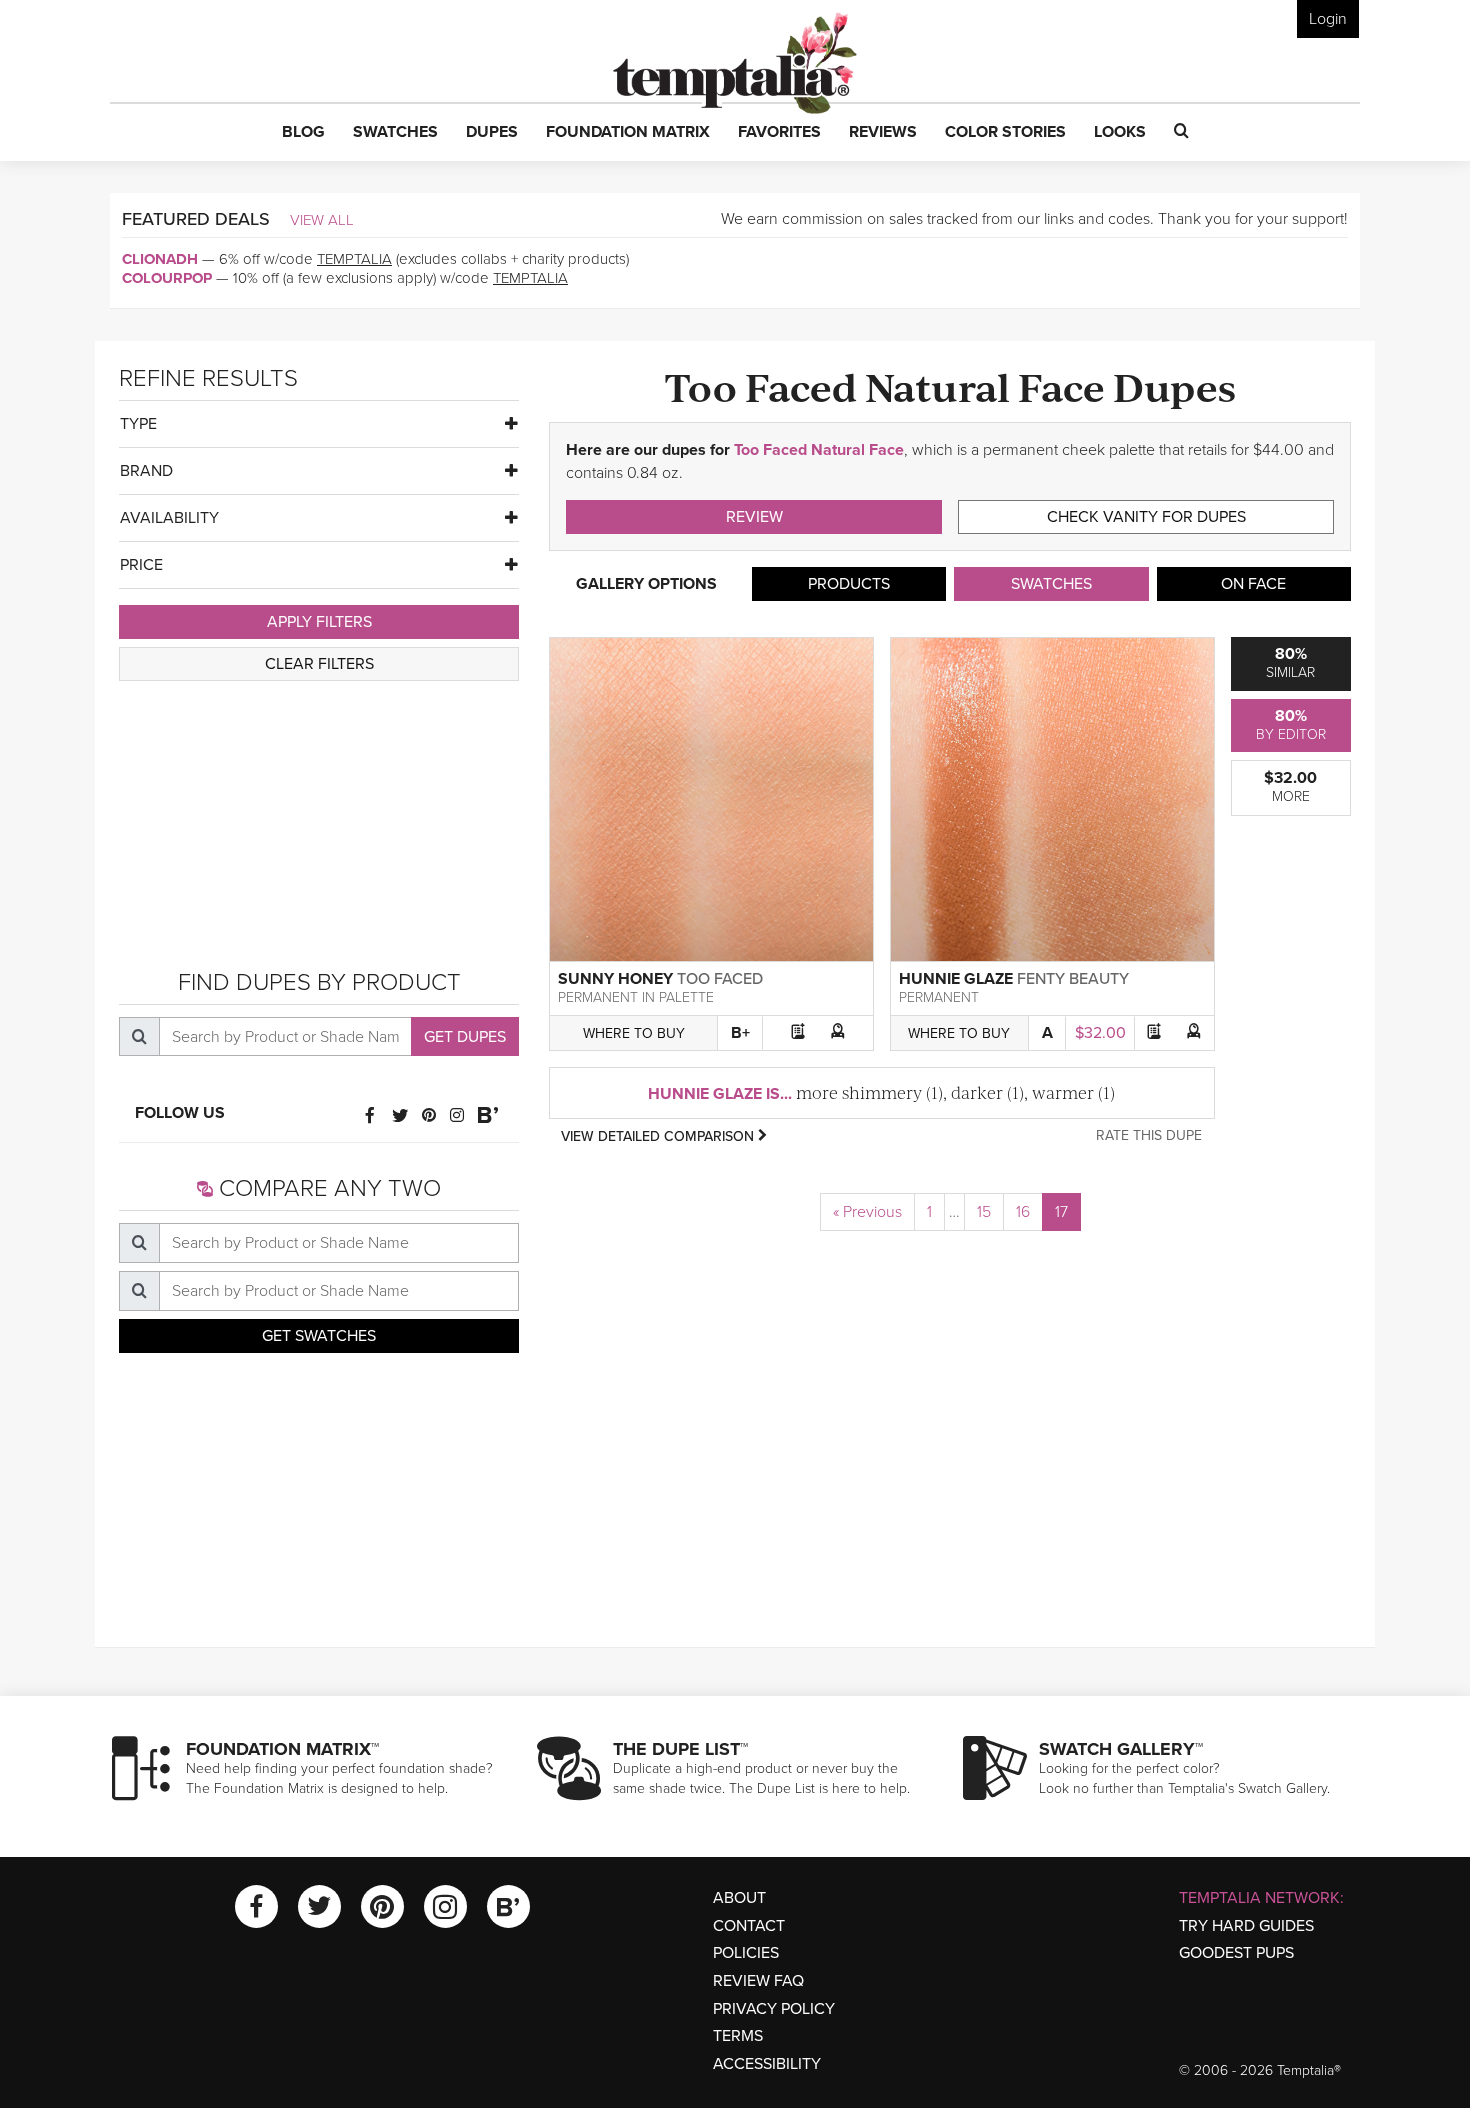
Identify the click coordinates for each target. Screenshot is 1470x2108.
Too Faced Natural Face (819, 450)
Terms (738, 2036)
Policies (746, 1953)
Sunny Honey (615, 979)
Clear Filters (319, 664)
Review (754, 517)
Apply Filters (319, 622)
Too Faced (720, 979)
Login (1328, 19)
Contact (749, 1926)
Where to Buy (634, 1033)
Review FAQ (758, 1981)
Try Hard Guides (1246, 1926)
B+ (740, 1033)
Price (141, 565)
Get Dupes (465, 1037)
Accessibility (767, 2064)
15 (984, 1212)
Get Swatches (319, 1336)
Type (138, 424)
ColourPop (167, 278)
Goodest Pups (1236, 1953)
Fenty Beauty (1073, 979)
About (739, 1898)
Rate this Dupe (1149, 1135)
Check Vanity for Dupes (1146, 517)
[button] (303, 133)
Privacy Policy (774, 2009)
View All (322, 220)
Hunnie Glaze (956, 979)
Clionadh (160, 259)
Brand (146, 471)
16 (1023, 1212)
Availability (169, 518)
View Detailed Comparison (659, 1136)
